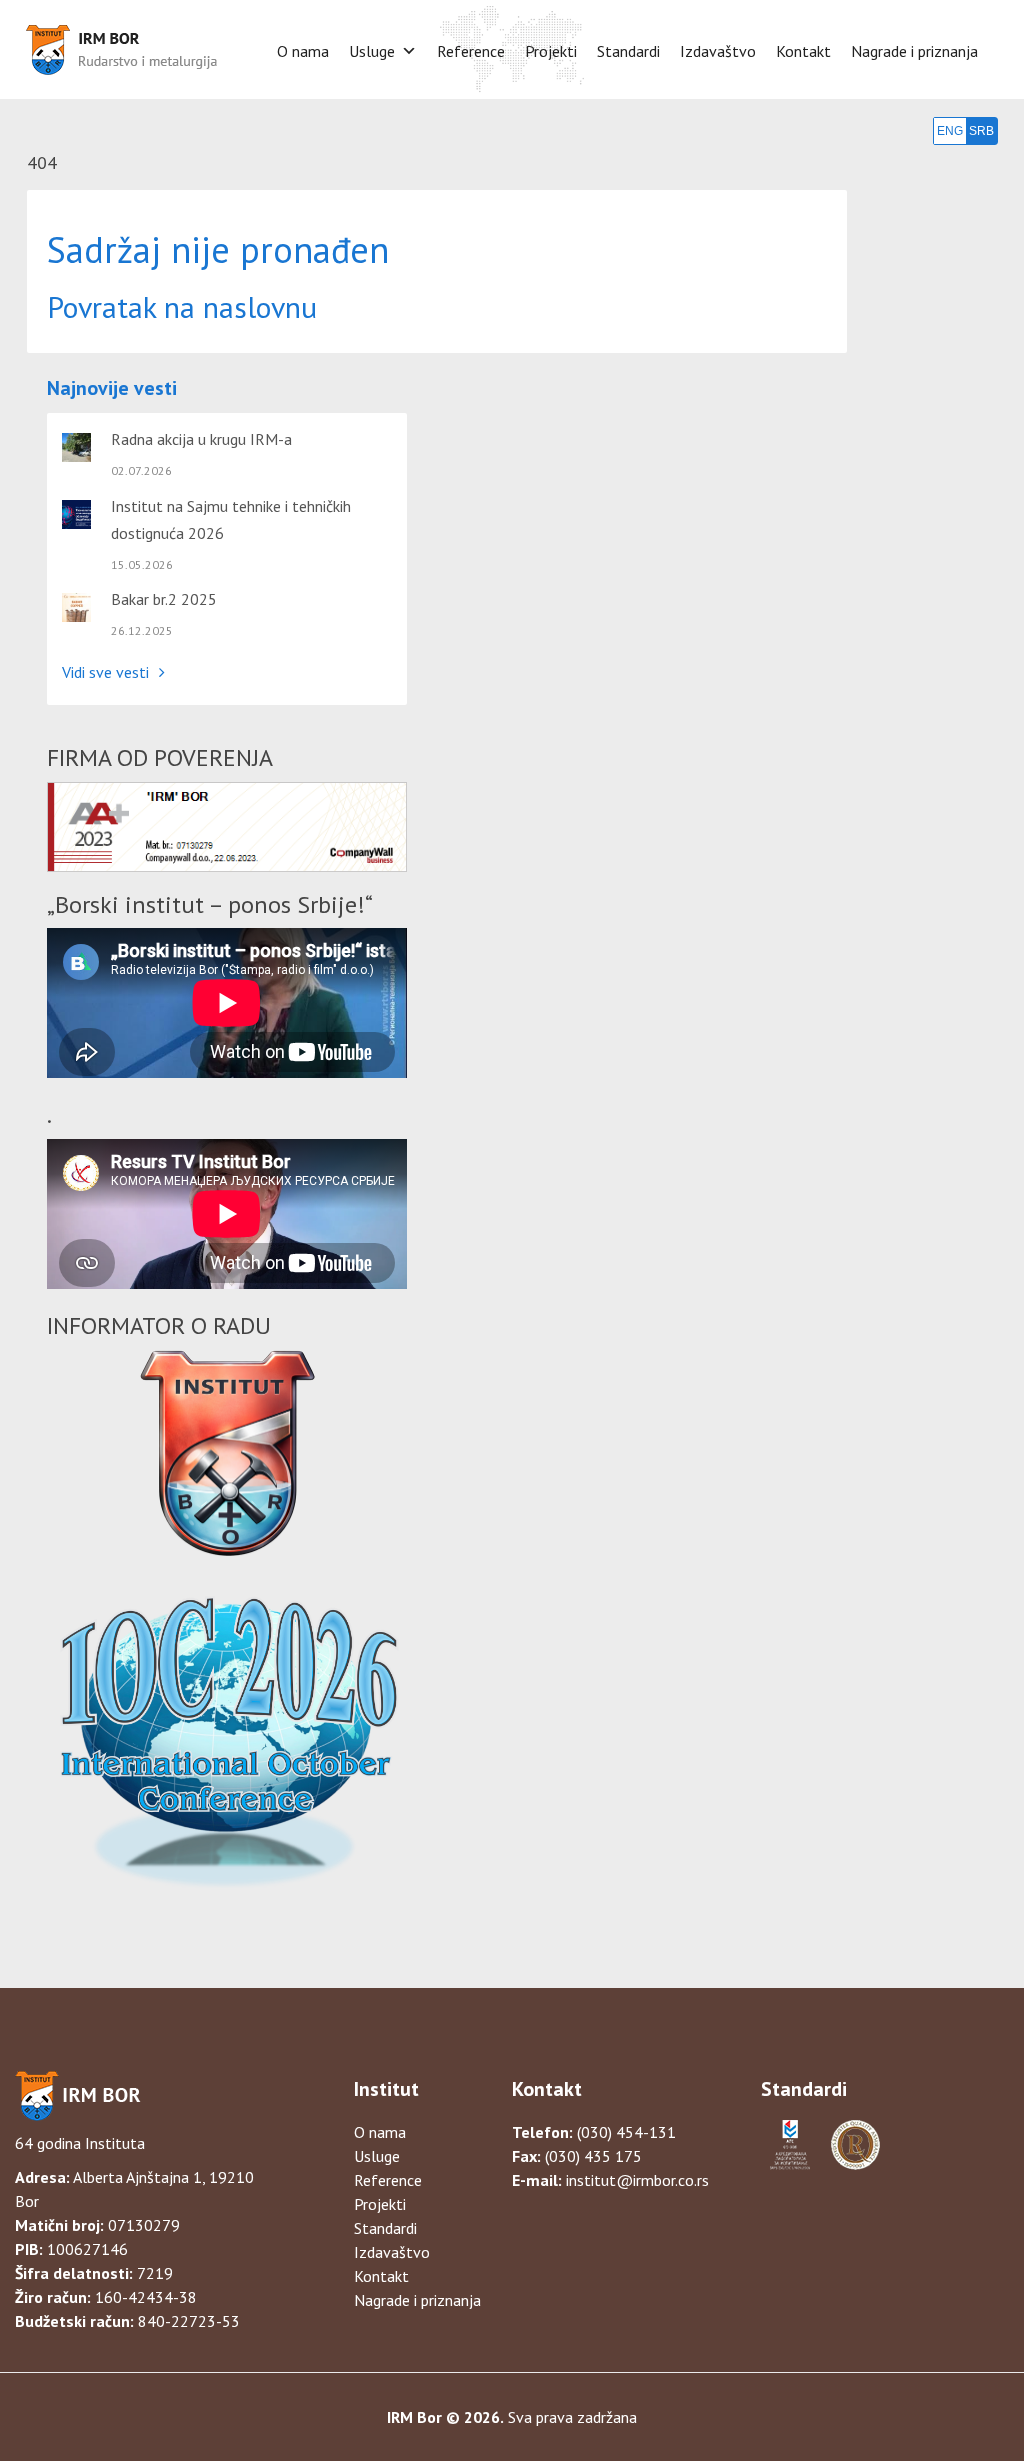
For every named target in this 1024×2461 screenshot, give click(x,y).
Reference (471, 51)
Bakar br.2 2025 (164, 599)
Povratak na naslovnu (182, 306)
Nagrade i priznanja (914, 51)
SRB (981, 131)
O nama (303, 51)
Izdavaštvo (718, 51)
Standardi (628, 51)
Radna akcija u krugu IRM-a (201, 439)
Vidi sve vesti (105, 672)
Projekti (551, 51)
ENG (950, 131)
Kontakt (803, 51)
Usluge (372, 51)
